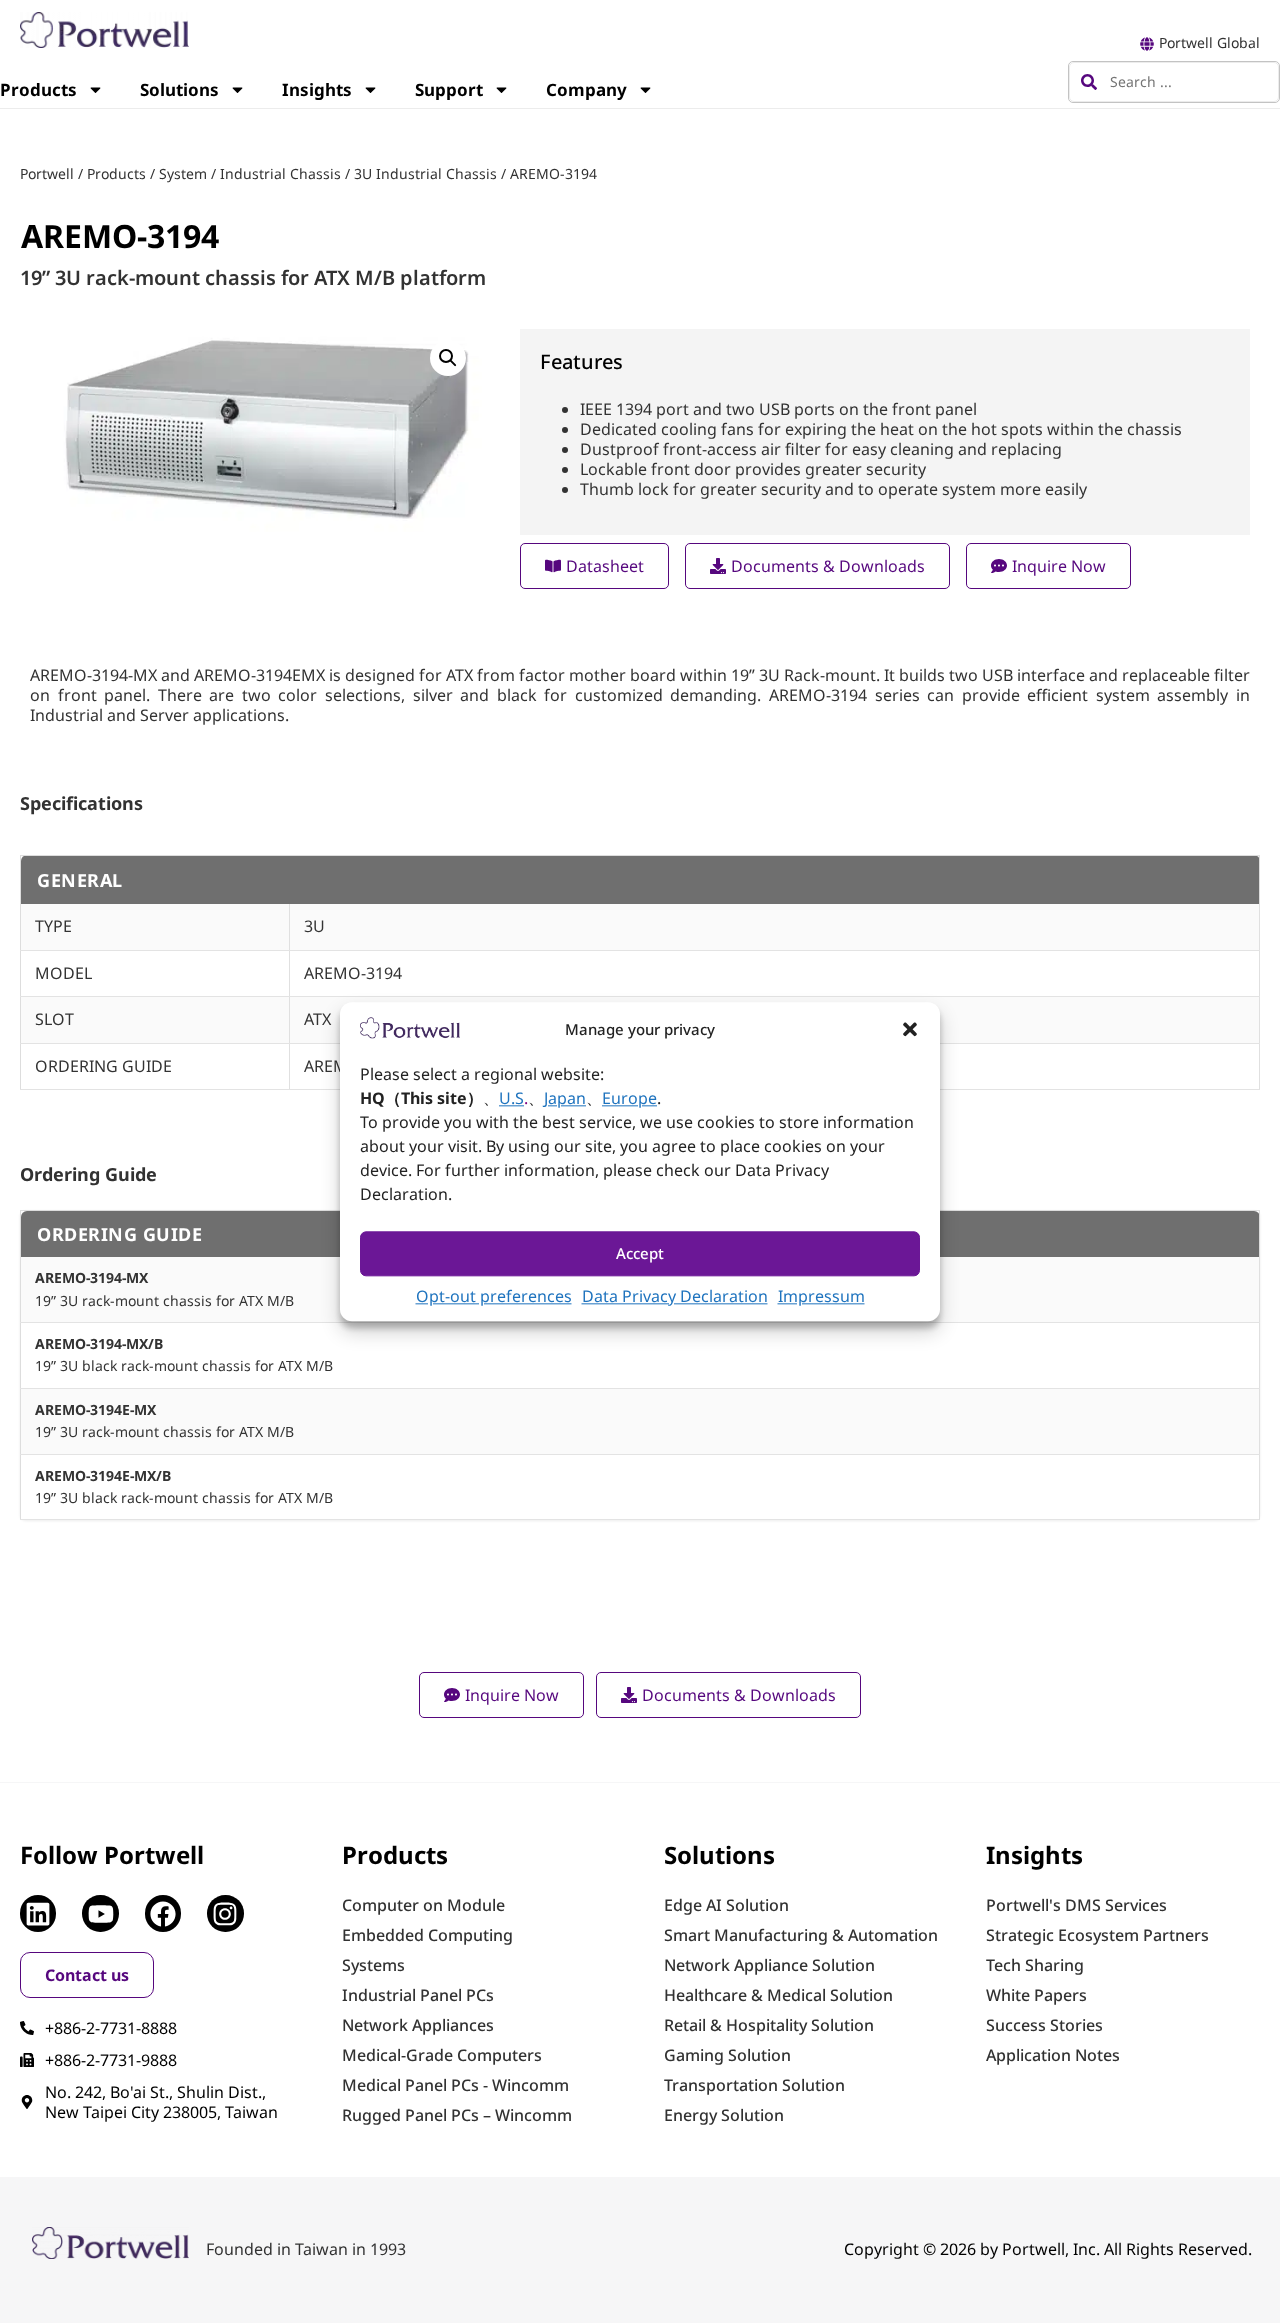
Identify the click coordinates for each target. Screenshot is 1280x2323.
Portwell (47, 173)
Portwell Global (1209, 42)
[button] (910, 1029)
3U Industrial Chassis (425, 173)
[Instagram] (225, 1913)
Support (449, 89)
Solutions (179, 89)
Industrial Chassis (280, 173)
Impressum (821, 1296)
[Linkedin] (38, 1913)
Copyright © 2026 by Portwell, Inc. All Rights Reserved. (1048, 2249)
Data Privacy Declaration (675, 1296)
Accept (640, 1254)
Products (116, 173)
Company (586, 89)
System (183, 173)
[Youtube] (100, 1913)
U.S (511, 1098)
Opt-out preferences (494, 1296)
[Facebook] (163, 1913)
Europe (629, 1098)
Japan (565, 1098)
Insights (317, 89)
